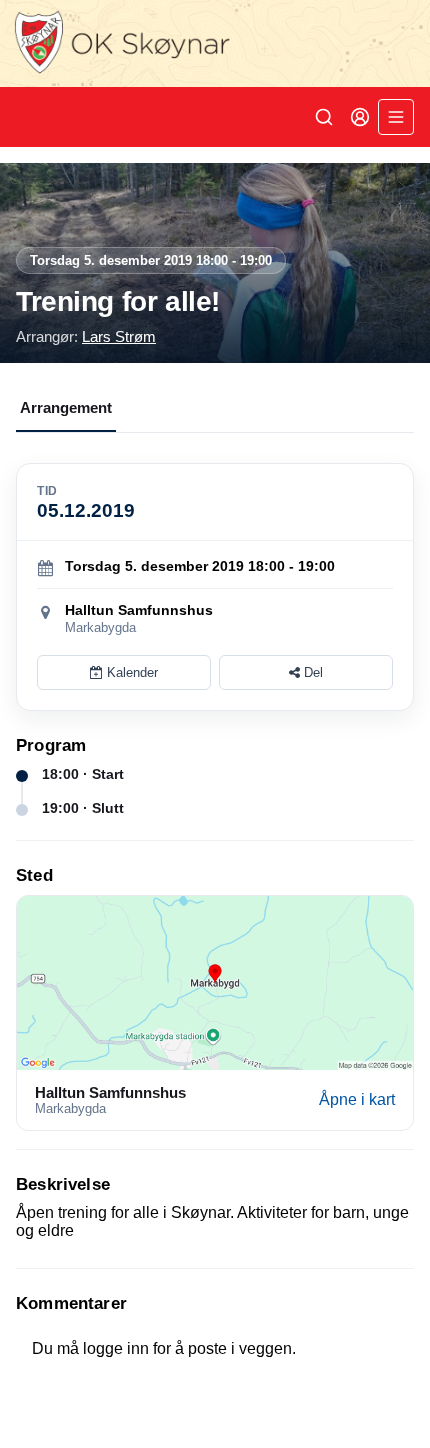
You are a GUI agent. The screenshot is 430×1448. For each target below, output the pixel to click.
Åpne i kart (357, 1099)
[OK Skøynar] (215, 43)
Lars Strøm (119, 336)
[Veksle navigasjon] (396, 117)
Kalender (130, 672)
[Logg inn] (360, 117)
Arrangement (66, 407)
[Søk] (324, 117)
